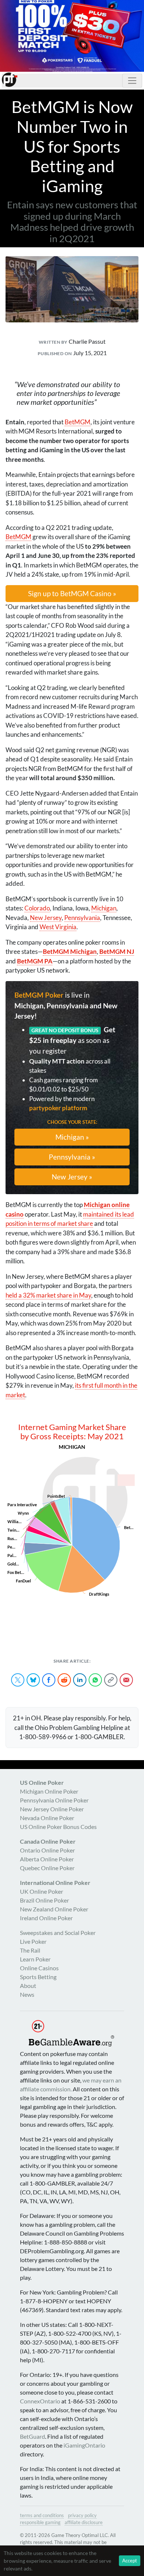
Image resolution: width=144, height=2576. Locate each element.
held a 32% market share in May (48, 1295)
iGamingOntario (84, 2445)
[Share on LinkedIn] (80, 1680)
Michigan (104, 908)
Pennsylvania (82, 918)
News (27, 1994)
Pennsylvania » (72, 1157)
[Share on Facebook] (49, 1680)
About (28, 1986)
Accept (130, 2561)
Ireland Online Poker (46, 1918)
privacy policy (82, 2515)
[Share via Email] (126, 1680)
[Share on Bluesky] (33, 1680)
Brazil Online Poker (44, 1900)
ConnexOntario (40, 2401)
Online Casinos (39, 1968)
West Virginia (58, 927)
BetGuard (32, 2436)
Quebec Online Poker (47, 1868)
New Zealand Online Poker (54, 1909)
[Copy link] (111, 1680)
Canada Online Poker (48, 1841)
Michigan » (72, 1137)
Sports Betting (38, 1977)
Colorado (37, 908)
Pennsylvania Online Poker (54, 1800)
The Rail (30, 1950)
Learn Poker (35, 1959)
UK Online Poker (42, 1891)
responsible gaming (40, 2522)
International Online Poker (55, 1883)
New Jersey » (72, 1177)
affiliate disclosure (84, 2522)
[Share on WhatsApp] (95, 1680)
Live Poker (33, 1941)
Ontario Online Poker (47, 1850)
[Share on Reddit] (64, 1680)
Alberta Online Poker (47, 1859)
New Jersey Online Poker (52, 1809)
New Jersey (46, 918)
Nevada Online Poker (47, 1818)
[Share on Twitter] (18, 1680)
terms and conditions (42, 2515)
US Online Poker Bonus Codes (58, 1827)
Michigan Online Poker (49, 1791)
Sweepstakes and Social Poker (58, 1933)
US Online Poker (42, 1782)
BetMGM (78, 422)
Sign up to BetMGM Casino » (72, 593)
